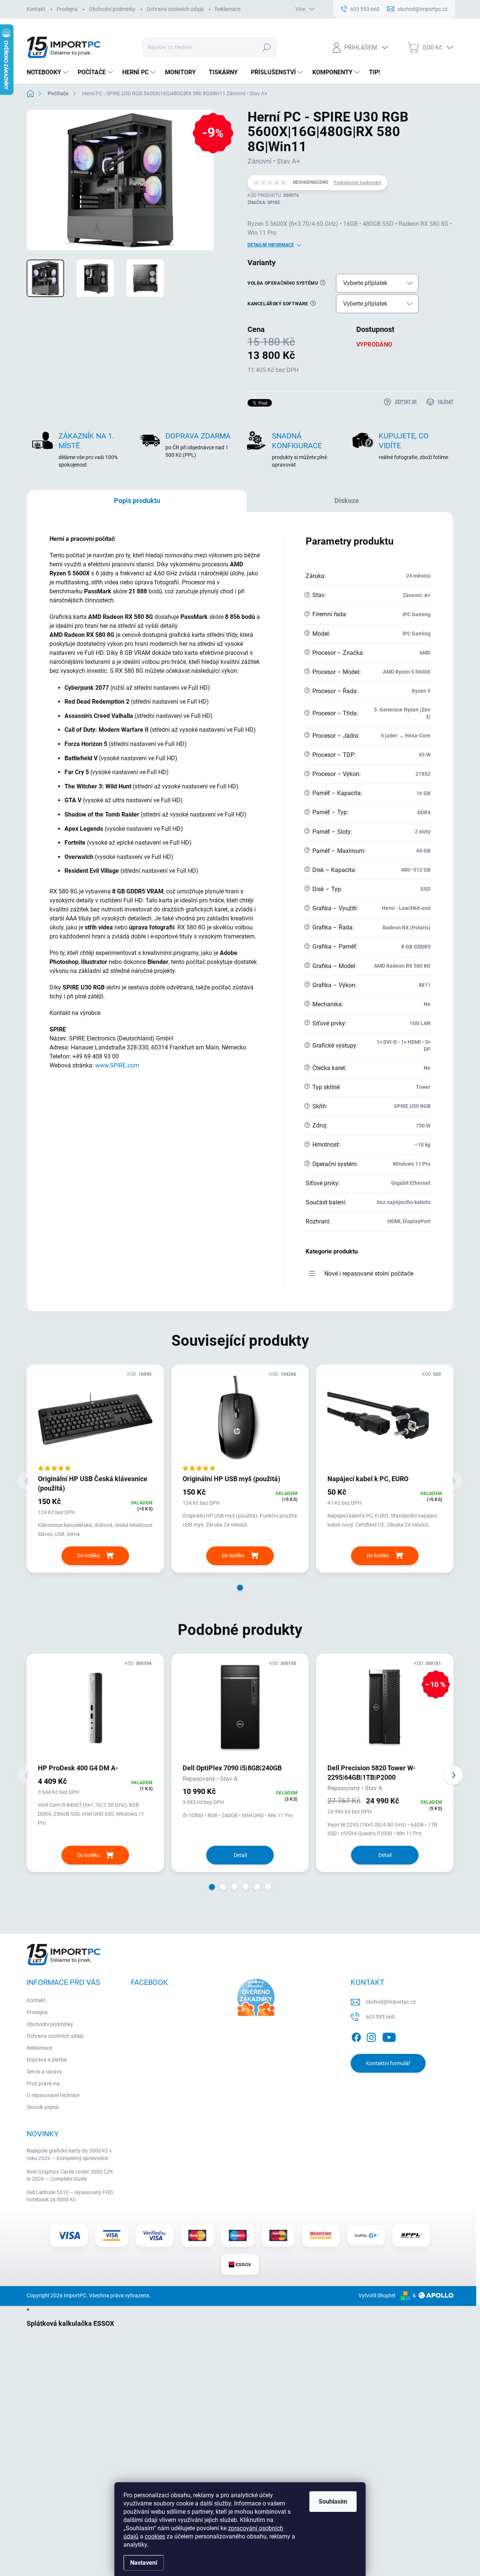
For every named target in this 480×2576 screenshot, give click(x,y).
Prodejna (67, 9)
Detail (240, 1855)
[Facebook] (356, 2036)
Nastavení (144, 2563)
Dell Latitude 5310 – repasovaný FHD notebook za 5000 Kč (70, 2196)
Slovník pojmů (43, 2107)
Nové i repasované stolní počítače (369, 1274)
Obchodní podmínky (112, 9)
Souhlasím (333, 2502)
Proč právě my (43, 2084)
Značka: (264, 203)
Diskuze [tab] (347, 501)
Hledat (266, 47)
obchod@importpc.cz (391, 2002)
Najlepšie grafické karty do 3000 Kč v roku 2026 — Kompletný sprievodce (69, 2154)
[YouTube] (389, 2036)
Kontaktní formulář (388, 2063)
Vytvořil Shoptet (377, 2295)
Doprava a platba (47, 2060)
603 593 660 (380, 2017)
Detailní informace (271, 245)
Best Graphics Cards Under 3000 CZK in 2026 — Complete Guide (70, 2175)
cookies (155, 2536)
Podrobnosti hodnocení (358, 183)
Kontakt (36, 9)
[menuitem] (48, 72)
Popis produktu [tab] (137, 501)
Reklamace (228, 9)
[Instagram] (371, 2036)
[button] (240, 1588)
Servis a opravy (44, 2072)
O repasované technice (53, 2095)
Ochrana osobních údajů (175, 9)
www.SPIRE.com (117, 1065)
